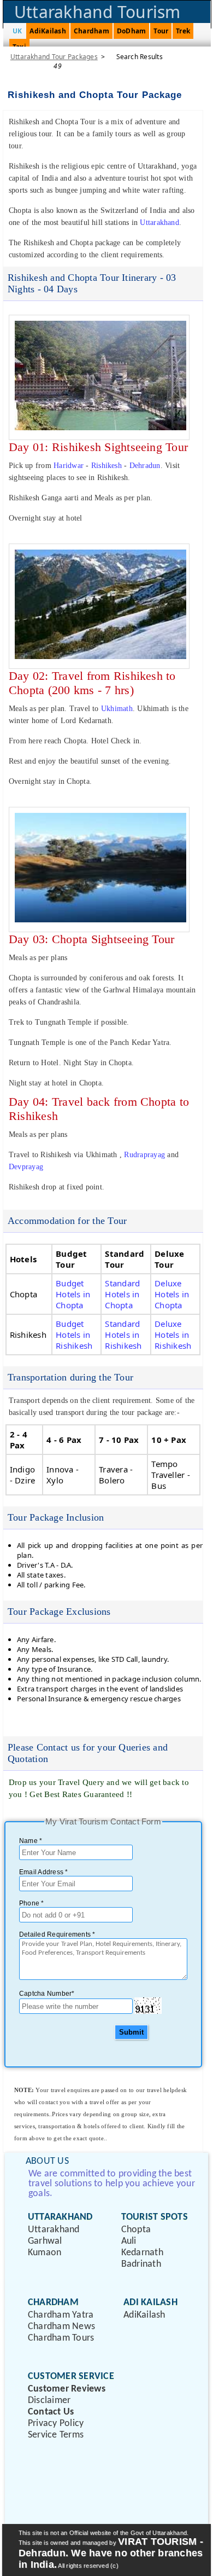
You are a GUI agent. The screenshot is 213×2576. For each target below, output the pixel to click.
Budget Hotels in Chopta (73, 1294)
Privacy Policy (56, 2424)
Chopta (136, 2230)
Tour (161, 31)
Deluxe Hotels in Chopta (172, 1294)
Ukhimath (117, 709)
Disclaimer (49, 2401)
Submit (131, 2032)
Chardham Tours (61, 2338)
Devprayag (26, 1167)
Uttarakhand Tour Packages (54, 57)
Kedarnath (142, 2253)
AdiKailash (48, 31)
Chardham (91, 31)
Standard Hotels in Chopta (122, 1294)
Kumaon (45, 2253)
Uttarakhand (159, 223)
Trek (183, 31)
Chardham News (61, 2327)
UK (17, 31)
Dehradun (145, 466)
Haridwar (69, 466)
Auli (129, 2241)
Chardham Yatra (61, 2315)
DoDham (131, 31)
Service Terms (56, 2435)
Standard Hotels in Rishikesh (123, 1335)
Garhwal (45, 2241)
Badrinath (141, 2264)
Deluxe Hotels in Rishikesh (173, 1335)
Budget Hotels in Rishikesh (74, 1335)
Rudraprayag (144, 1155)
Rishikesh (106, 466)
